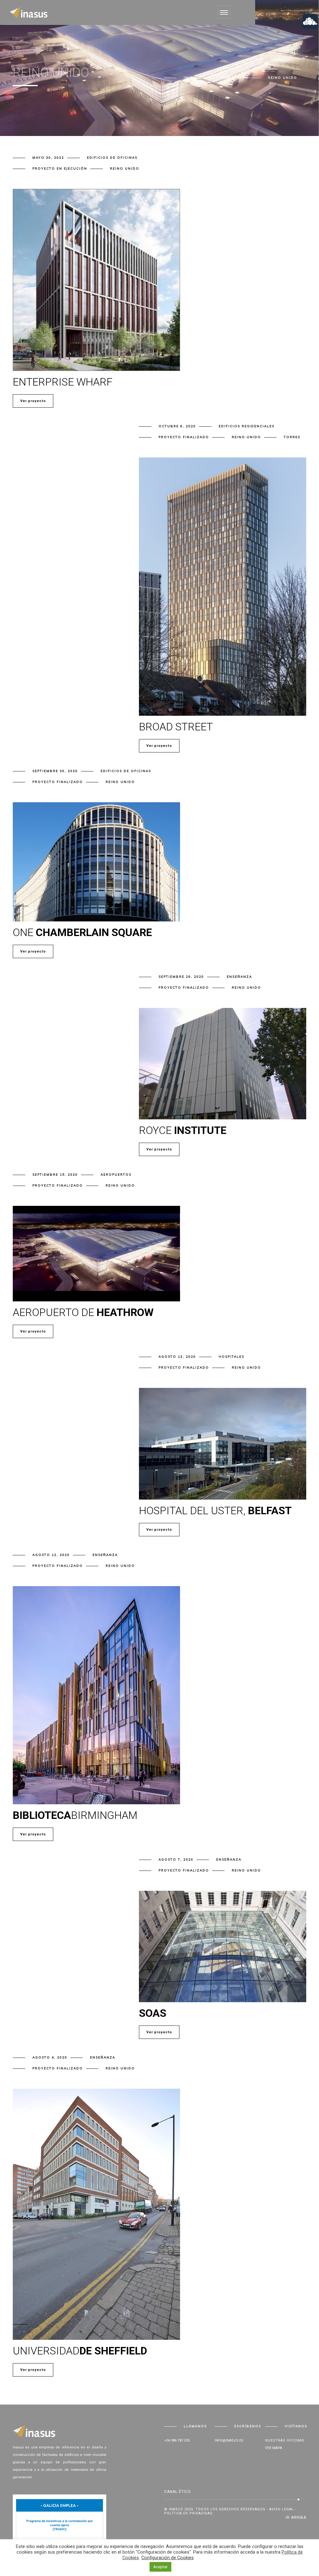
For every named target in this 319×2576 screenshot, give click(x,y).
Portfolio (233, 78)
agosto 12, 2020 (51, 1555)
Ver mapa (274, 2448)
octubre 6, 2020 (177, 426)
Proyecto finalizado (184, 437)
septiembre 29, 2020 (181, 977)
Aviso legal (281, 2509)
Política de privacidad (188, 2513)
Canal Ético (178, 2492)
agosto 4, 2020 (50, 2057)
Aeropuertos (116, 1175)
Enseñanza (239, 977)
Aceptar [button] (160, 2567)
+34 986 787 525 (177, 2440)
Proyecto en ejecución (60, 169)
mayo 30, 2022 (48, 158)
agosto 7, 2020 (176, 1859)
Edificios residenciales (247, 426)
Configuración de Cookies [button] (168, 2558)
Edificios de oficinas (112, 158)
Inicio (191, 78)
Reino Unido (125, 169)
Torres (292, 437)
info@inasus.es (229, 2440)
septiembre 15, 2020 (55, 1175)
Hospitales (231, 1357)
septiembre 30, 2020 (55, 771)
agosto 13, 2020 (177, 1357)
